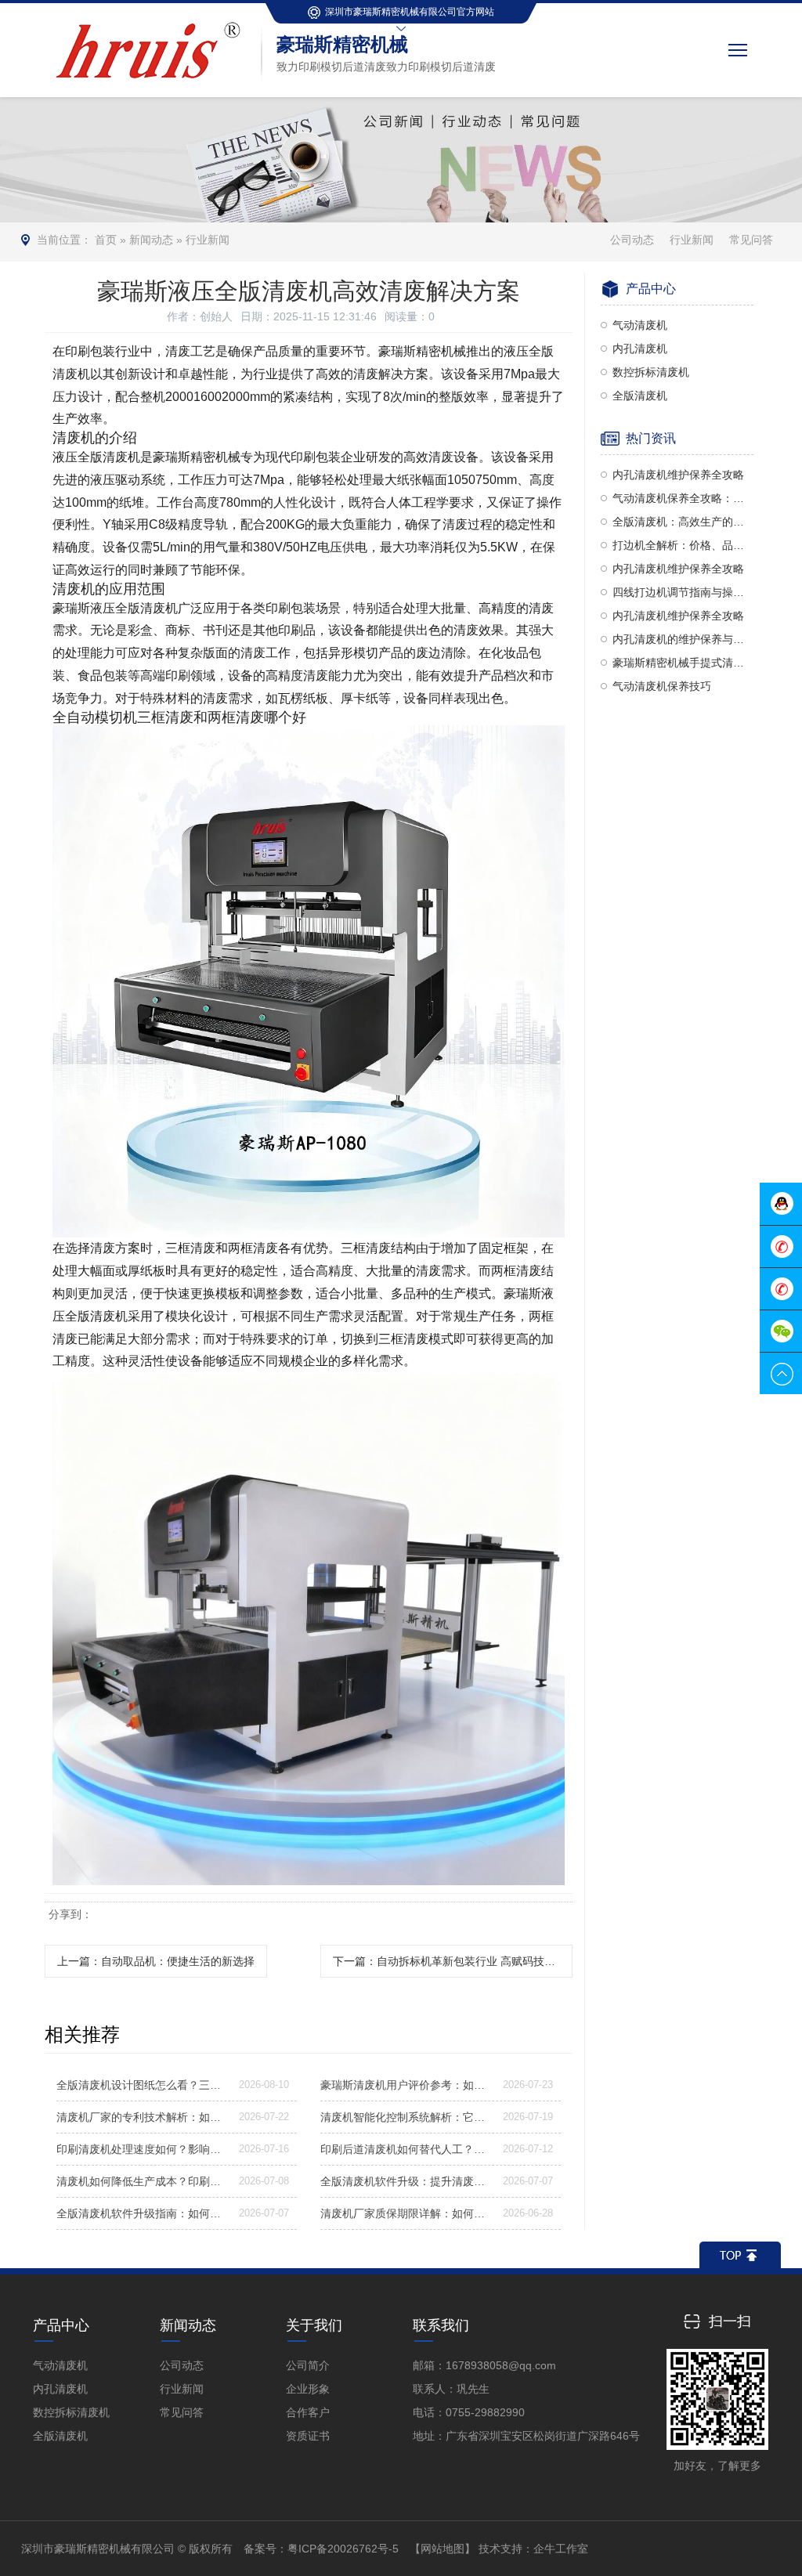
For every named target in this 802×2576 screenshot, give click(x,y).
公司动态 (632, 240)
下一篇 (453, 1961)
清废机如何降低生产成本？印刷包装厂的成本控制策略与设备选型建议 (141, 2181)
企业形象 (308, 2389)
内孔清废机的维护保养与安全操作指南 (683, 639)
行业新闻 (208, 240)
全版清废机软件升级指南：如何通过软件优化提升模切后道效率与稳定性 (141, 2213)
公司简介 (308, 2365)
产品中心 (61, 2325)
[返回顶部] (740, 2255)
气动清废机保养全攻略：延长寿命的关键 (683, 498)
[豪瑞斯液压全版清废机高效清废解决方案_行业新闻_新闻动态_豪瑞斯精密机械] (152, 23)
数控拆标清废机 (651, 372)
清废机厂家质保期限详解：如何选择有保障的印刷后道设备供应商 (405, 2213)
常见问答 (751, 240)
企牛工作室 (561, 2549)
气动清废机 (640, 325)
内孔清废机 (640, 349)
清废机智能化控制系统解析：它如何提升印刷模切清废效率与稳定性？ (405, 2117)
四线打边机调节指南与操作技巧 (683, 592)
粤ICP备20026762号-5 (343, 2549)
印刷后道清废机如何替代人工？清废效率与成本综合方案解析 (405, 2149)
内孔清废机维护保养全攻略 (678, 475)
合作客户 (308, 2412)
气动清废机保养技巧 (662, 686)
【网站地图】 (443, 2549)
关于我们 (314, 2325)
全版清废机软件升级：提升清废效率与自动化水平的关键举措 (405, 2181)
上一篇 (156, 1961)
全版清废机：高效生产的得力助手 (683, 522)
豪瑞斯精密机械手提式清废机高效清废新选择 (683, 663)
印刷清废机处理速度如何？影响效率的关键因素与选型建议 (141, 2149)
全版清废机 (640, 396)
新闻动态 (151, 240)
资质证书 (308, 2436)
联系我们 (441, 2325)
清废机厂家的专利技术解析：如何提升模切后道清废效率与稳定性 (141, 2117)
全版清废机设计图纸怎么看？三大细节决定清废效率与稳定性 (141, 2085)
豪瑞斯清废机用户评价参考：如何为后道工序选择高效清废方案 (405, 2085)
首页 (106, 240)
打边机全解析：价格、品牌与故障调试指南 (683, 545)
